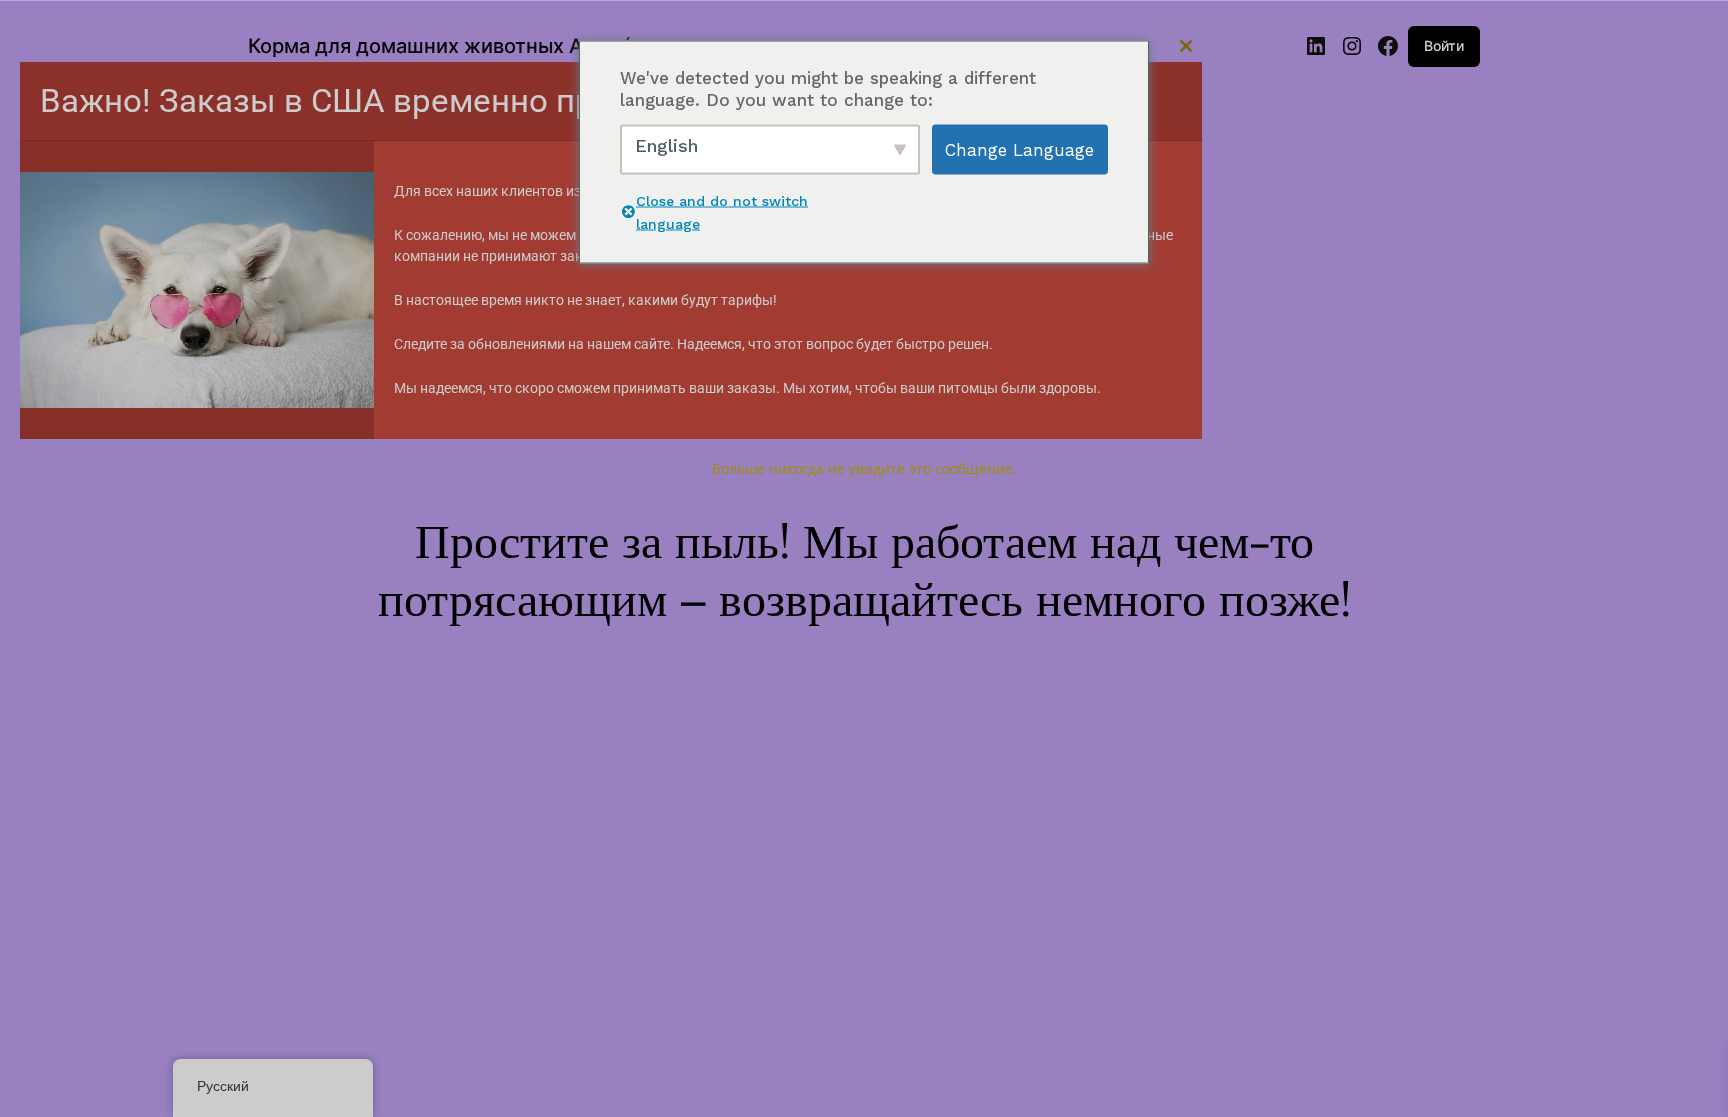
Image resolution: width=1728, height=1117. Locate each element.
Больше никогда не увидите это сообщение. (864, 468)
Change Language (1019, 150)
